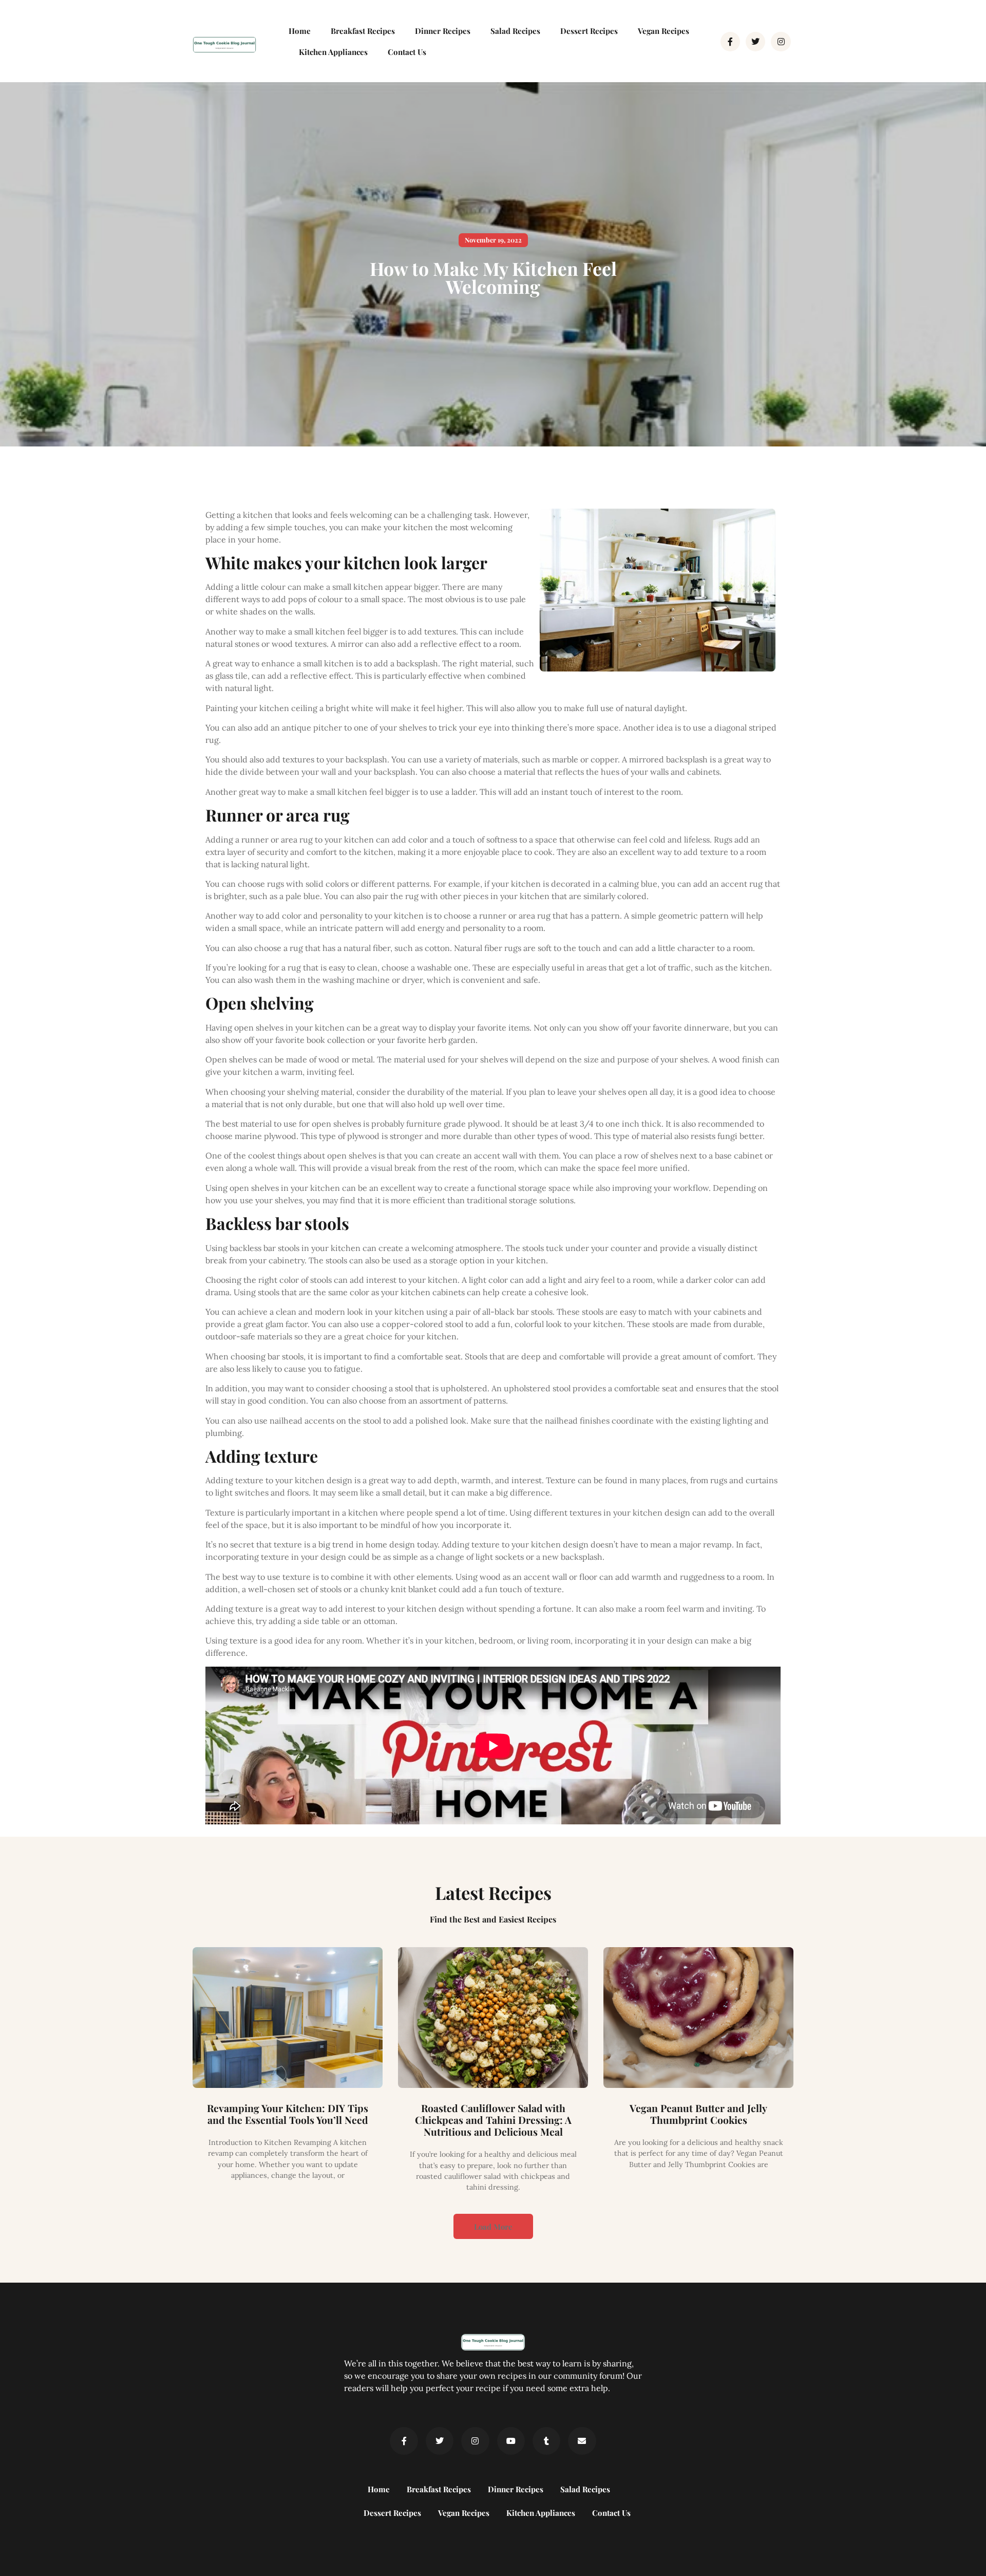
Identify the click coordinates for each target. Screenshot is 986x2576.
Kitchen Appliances (333, 52)
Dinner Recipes (443, 31)
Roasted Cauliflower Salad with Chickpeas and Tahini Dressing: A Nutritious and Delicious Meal (493, 2120)
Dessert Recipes (589, 31)
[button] (493, 240)
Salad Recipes (515, 31)
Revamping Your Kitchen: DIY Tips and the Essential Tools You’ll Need (288, 2114)
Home (300, 31)
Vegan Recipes (663, 31)
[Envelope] (582, 2441)
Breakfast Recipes (363, 31)
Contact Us (407, 52)
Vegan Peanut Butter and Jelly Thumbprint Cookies (698, 2114)
